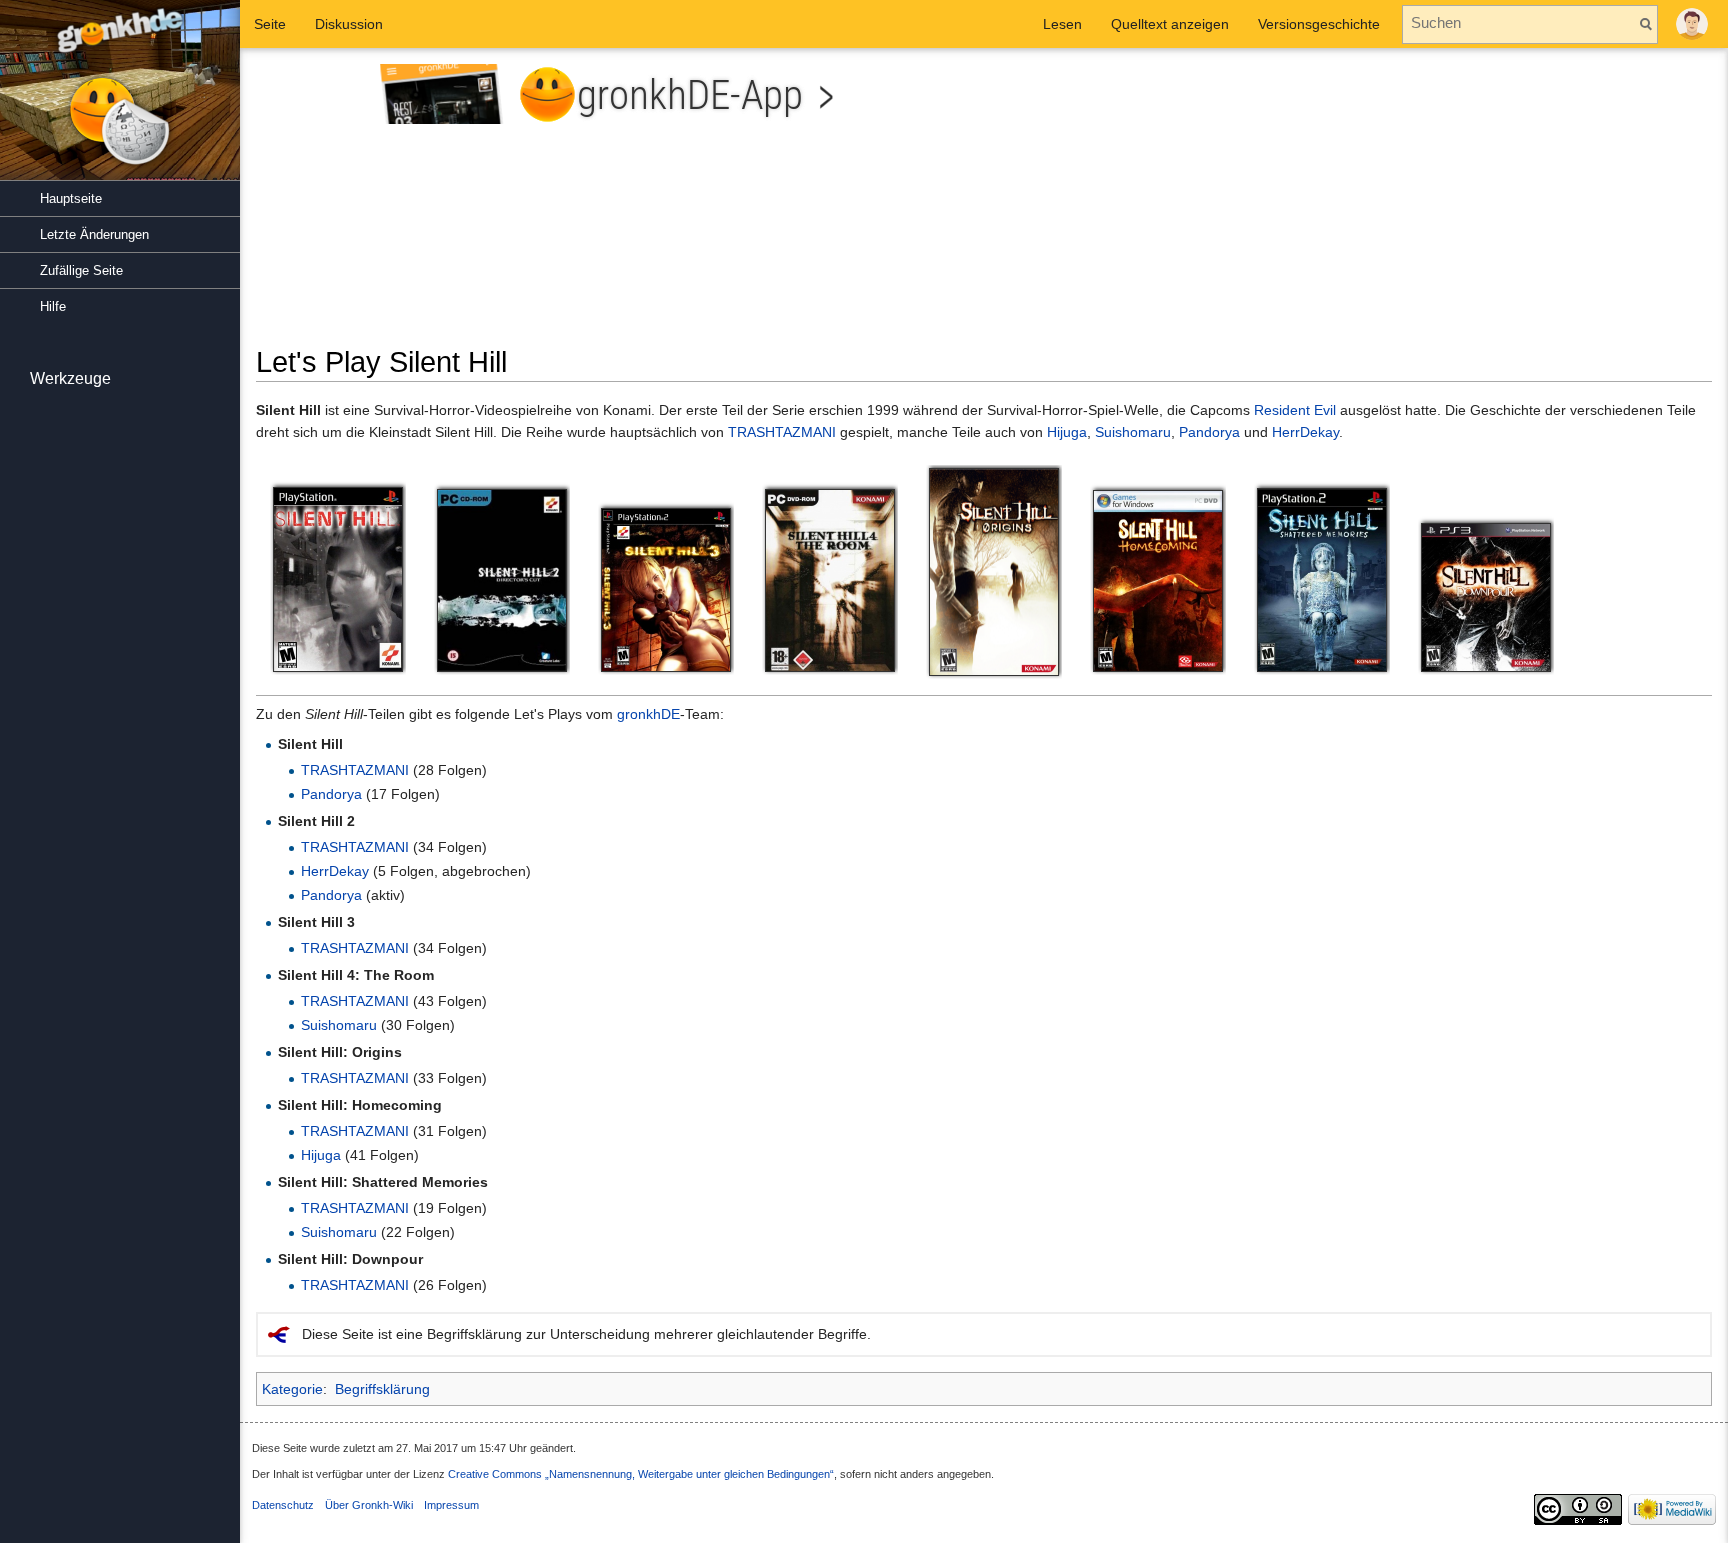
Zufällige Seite (81, 270)
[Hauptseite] (120, 100)
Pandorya (1209, 432)
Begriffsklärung (382, 1389)
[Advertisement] (1355, 204)
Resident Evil (1295, 410)
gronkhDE (648, 714)
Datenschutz (283, 1505)
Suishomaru (1133, 432)
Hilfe (53, 306)
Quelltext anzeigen (1170, 24)
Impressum (451, 1505)
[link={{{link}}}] (338, 578)
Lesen (1062, 24)
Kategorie (292, 1389)
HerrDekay (1305, 432)
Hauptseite (71, 198)
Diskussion (349, 24)
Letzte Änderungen (94, 234)
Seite (270, 24)
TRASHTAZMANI (782, 432)
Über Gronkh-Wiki (369, 1505)
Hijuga (1067, 432)
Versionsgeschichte (1319, 24)
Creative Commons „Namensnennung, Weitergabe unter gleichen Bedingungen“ (641, 1474)
